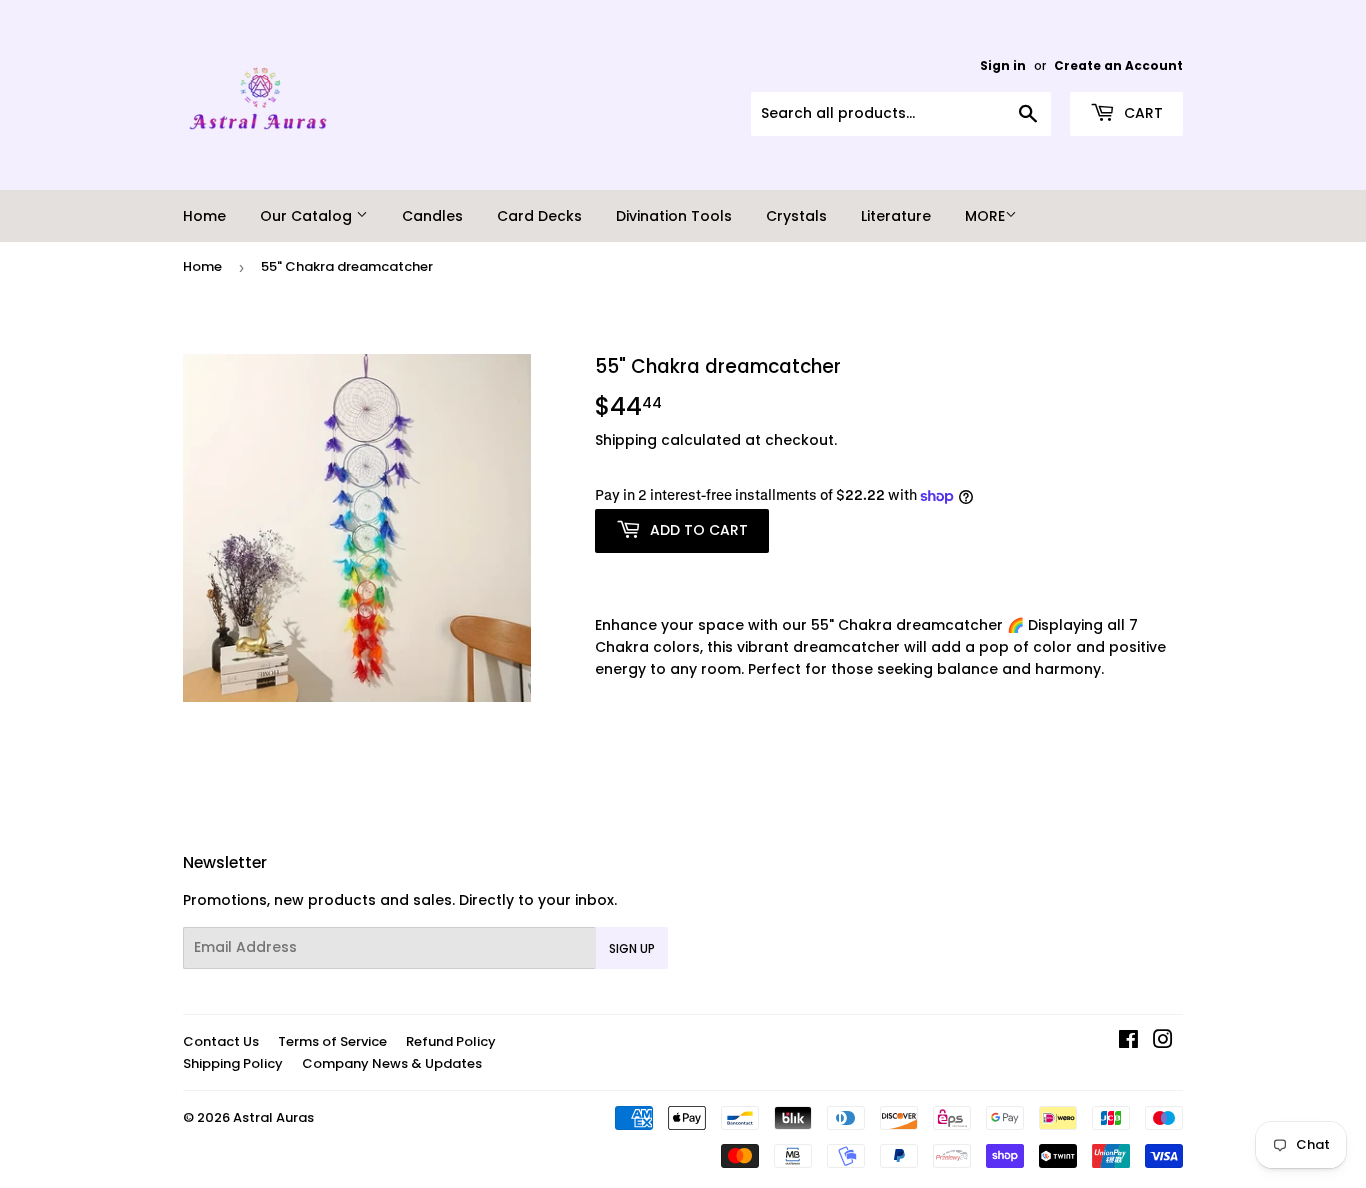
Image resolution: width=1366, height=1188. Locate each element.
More (985, 216)
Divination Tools (674, 216)
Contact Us (221, 1041)
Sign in (1003, 66)
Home (204, 216)
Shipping (626, 440)
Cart (1141, 113)
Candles (432, 216)
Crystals (796, 216)
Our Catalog (308, 216)
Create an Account (1118, 66)
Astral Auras (273, 1117)
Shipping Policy (233, 1063)
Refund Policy (451, 1041)
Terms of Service (332, 1041)
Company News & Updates (392, 1063)
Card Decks (539, 216)
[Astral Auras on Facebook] (1128, 1042)
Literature (896, 216)
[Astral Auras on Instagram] (1163, 1042)
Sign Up (632, 948)
